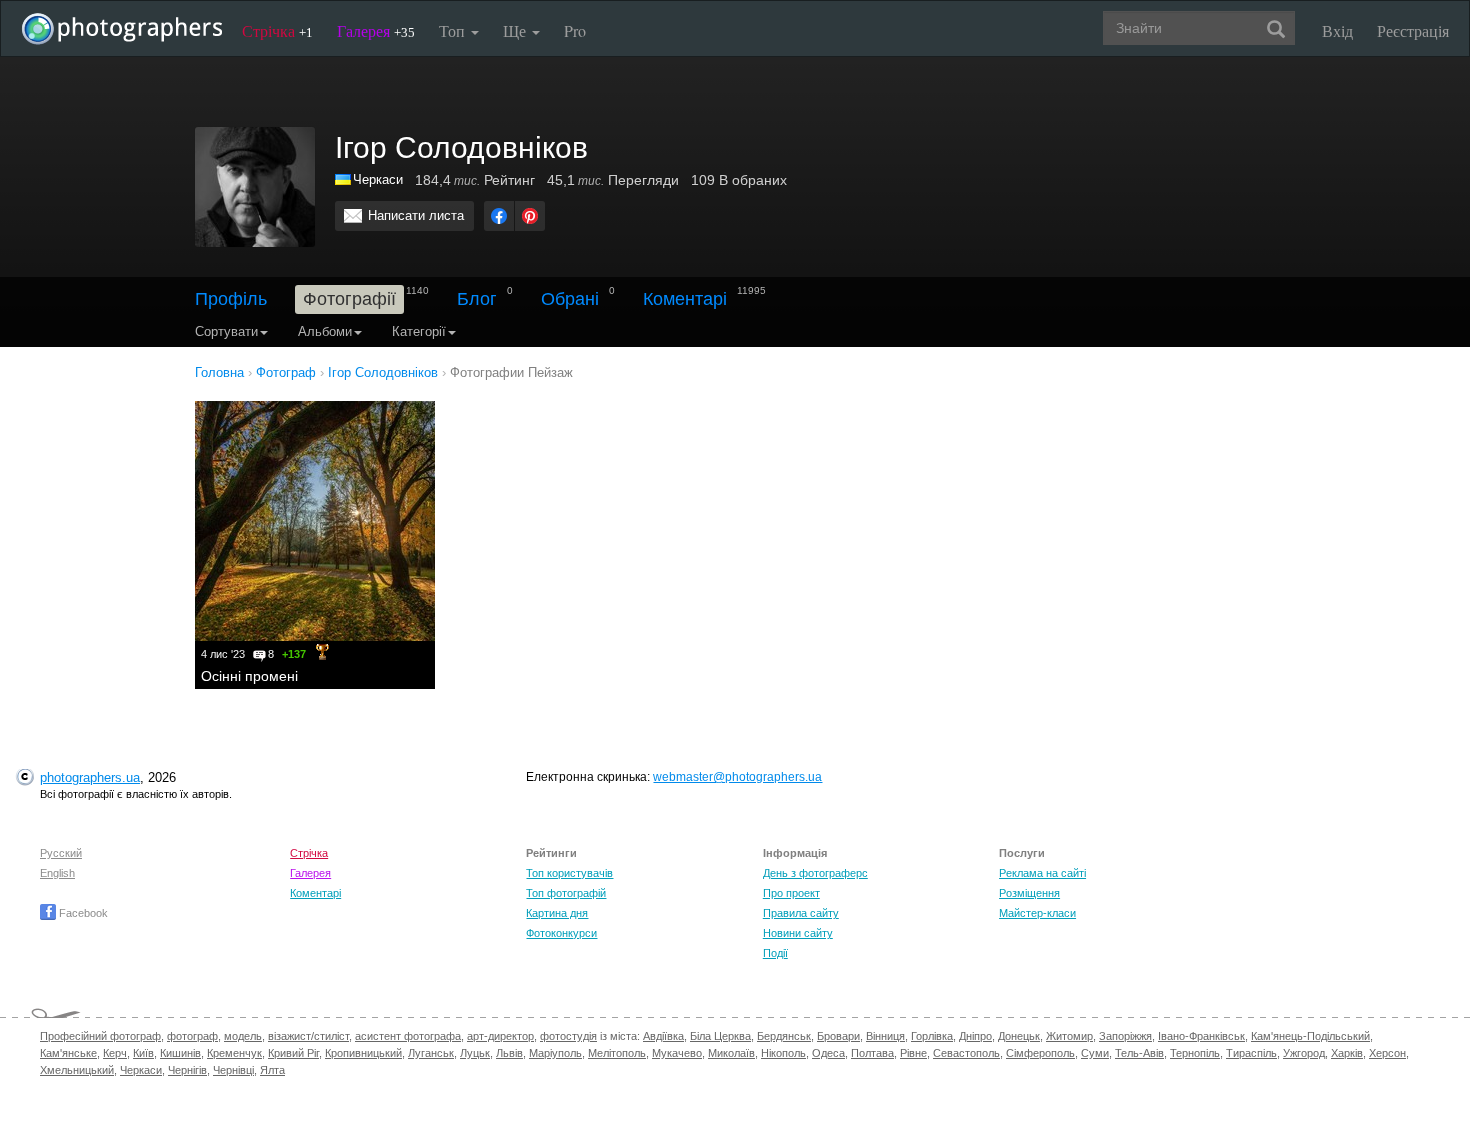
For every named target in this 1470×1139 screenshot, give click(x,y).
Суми (1095, 1053)
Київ (143, 1053)
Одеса (828, 1053)
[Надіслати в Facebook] (499, 216)
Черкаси (378, 179)
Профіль (231, 299)
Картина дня (557, 913)
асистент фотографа (408, 1036)
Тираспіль (1251, 1053)
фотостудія (568, 1036)
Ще (516, 30)
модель (243, 1036)
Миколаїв (731, 1053)
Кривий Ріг (293, 1053)
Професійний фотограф (100, 1036)
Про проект (791, 893)
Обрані (570, 299)
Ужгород (1304, 1053)
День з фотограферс (815, 873)
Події (775, 953)
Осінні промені (249, 676)
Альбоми (325, 331)
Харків (1347, 1053)
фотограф (192, 1036)
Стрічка (277, 30)
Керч (115, 1053)
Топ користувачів (569, 873)
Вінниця (885, 1036)
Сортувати (226, 331)
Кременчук (234, 1053)
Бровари (838, 1036)
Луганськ (431, 1053)
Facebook (82, 913)
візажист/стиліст (308, 1036)
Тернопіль (1195, 1053)
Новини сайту (798, 933)
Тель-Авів (1139, 1053)
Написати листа (416, 215)
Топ (454, 30)
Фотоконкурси (561, 933)
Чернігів (187, 1070)
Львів (509, 1053)
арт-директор (500, 1036)
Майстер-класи (1037, 913)
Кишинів (180, 1053)
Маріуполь (555, 1053)
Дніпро (975, 1036)
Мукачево (677, 1053)
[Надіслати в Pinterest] (530, 216)
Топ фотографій (566, 893)
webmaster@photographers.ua (737, 777)
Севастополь (966, 1053)
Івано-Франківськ (1201, 1036)
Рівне (913, 1053)
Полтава (872, 1053)
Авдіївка (663, 1036)
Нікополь (783, 1053)
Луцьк (475, 1053)
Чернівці (233, 1070)
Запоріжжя (1125, 1036)
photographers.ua (90, 777)
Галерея (376, 30)
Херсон (1387, 1053)
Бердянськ (784, 1036)
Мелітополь (617, 1053)
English (57, 873)
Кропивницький (363, 1053)
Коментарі (685, 299)
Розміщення (1029, 893)
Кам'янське (68, 1053)
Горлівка (932, 1036)
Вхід (1337, 30)
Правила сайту (801, 913)
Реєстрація (1413, 30)
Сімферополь (1040, 1053)
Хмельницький (77, 1070)
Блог (477, 299)
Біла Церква (720, 1036)
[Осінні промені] (315, 521)
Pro (575, 30)
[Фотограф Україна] (344, 179)
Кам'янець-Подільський (1310, 1036)
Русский (61, 853)
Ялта (272, 1070)
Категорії (419, 331)
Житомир (1069, 1036)
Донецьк (1019, 1036)
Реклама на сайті (1042, 873)
